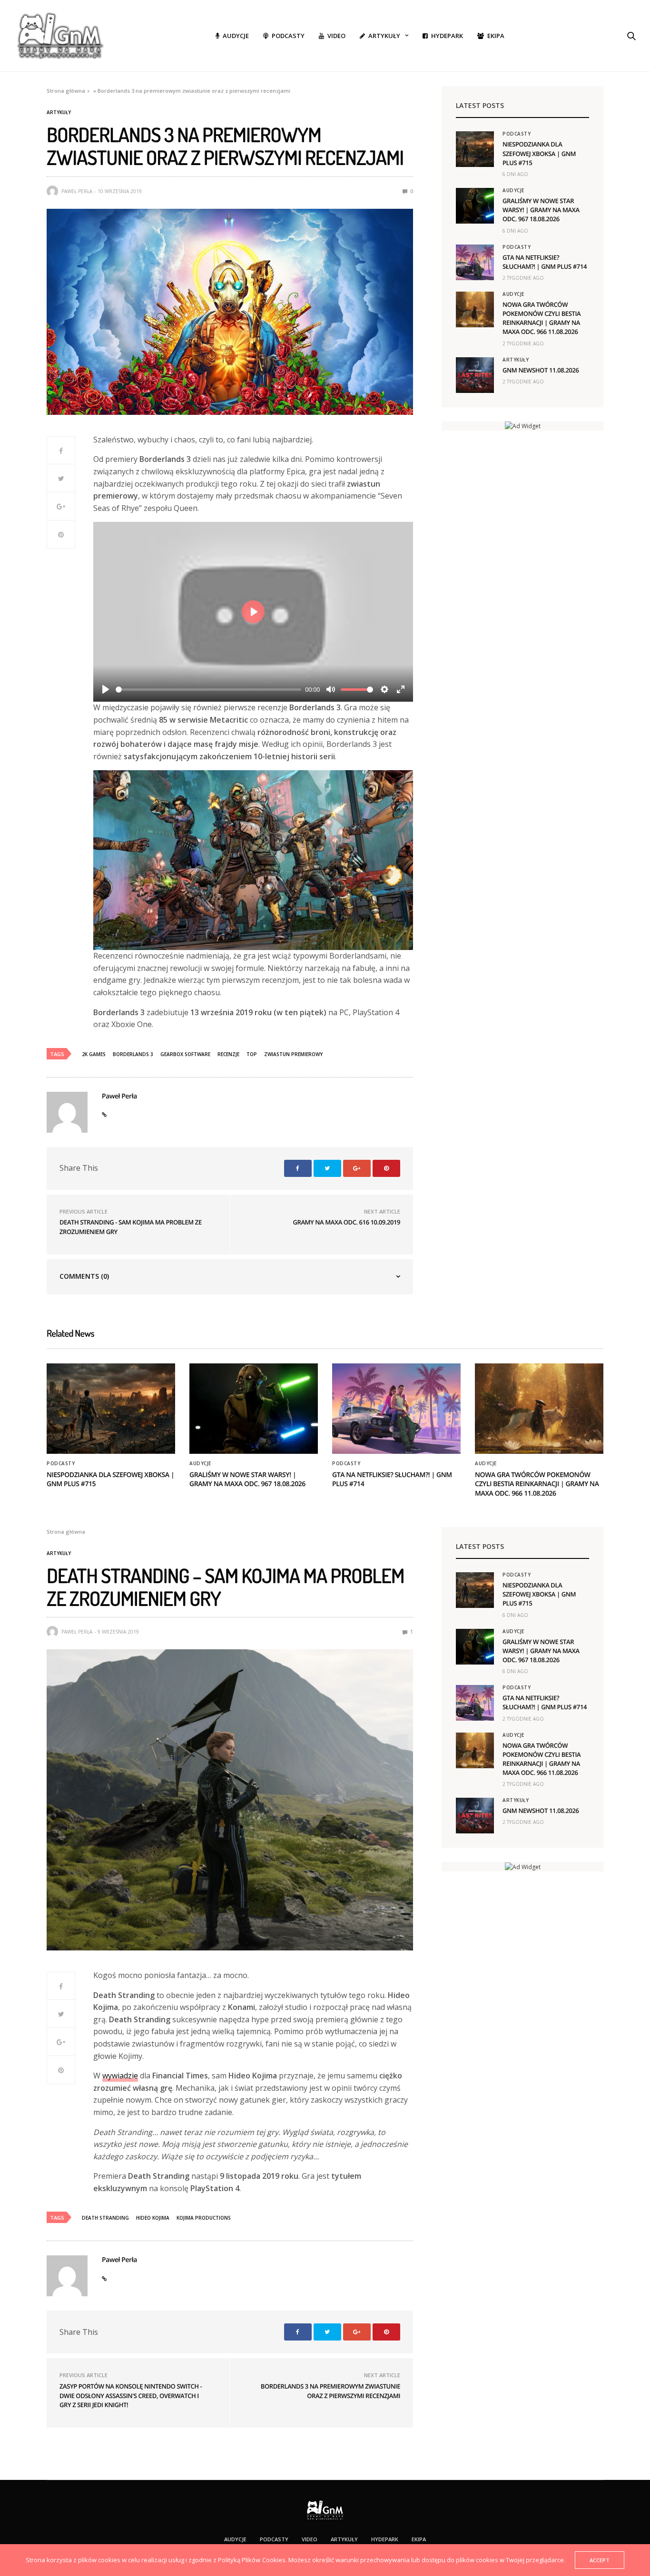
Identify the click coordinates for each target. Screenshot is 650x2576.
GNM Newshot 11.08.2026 (541, 370)
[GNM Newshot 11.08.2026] (475, 375)
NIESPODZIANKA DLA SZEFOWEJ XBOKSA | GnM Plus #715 (539, 153)
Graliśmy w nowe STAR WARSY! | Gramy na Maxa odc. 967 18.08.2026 (541, 210)
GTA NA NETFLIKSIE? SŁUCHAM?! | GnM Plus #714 (545, 262)
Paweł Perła (77, 191)
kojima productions (204, 2218)
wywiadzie (120, 2076)
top (252, 1054)
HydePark (447, 36)
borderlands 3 (133, 1054)
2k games (94, 1054)
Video (336, 36)
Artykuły (384, 36)
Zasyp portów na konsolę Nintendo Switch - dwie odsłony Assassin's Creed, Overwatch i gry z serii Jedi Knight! (131, 2395)
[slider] (208, 690)
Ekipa (496, 36)
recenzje (228, 1054)
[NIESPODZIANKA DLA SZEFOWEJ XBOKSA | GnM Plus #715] (475, 149)
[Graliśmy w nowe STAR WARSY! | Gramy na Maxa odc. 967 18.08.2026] (475, 206)
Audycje (236, 36)
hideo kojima (153, 2218)
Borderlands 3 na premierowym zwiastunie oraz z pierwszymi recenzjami (330, 2391)
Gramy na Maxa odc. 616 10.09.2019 (346, 1222)
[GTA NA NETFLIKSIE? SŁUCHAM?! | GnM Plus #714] (475, 262)
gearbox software (185, 1054)
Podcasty (288, 36)
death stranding (105, 2218)
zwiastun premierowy (293, 1054)
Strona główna (66, 91)
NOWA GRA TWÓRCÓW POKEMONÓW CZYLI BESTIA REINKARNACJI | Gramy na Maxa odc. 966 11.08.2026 (542, 318)
